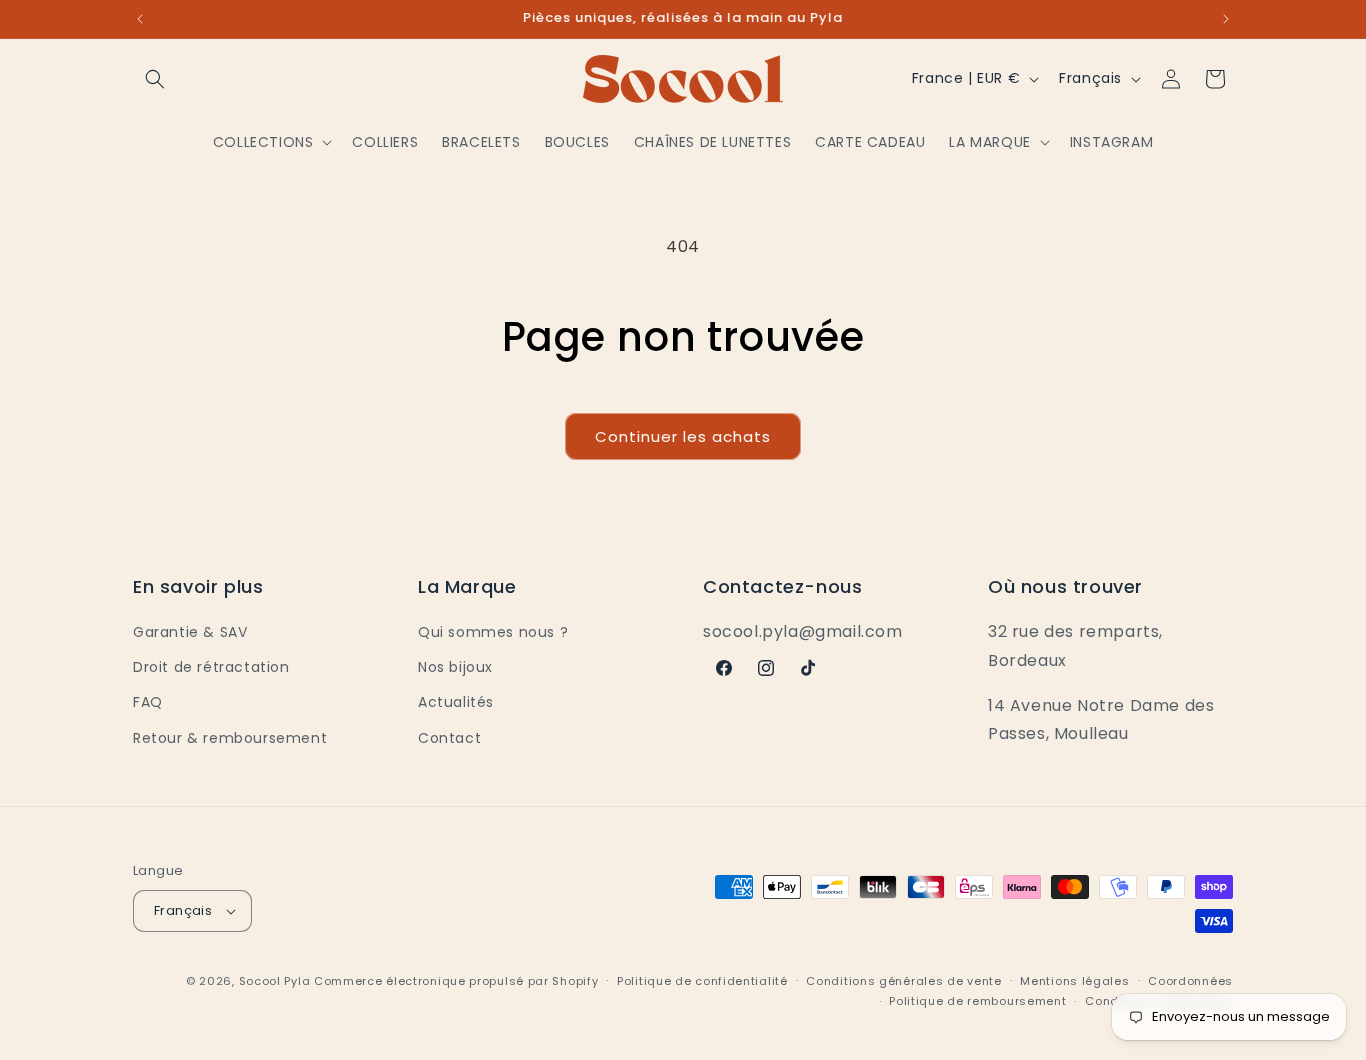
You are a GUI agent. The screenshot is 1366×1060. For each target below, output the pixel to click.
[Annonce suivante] (1226, 19)
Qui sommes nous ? (493, 632)
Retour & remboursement (230, 738)
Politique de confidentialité (702, 981)
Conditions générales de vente (903, 981)
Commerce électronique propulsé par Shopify (456, 981)
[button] (155, 79)
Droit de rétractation (211, 667)
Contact (449, 738)
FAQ (148, 702)
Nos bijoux (455, 667)
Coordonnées (1190, 981)
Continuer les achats (683, 436)
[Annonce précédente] (140, 19)
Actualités (456, 702)
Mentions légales (1074, 981)
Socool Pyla (275, 981)
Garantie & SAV (190, 632)
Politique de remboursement (977, 1001)
